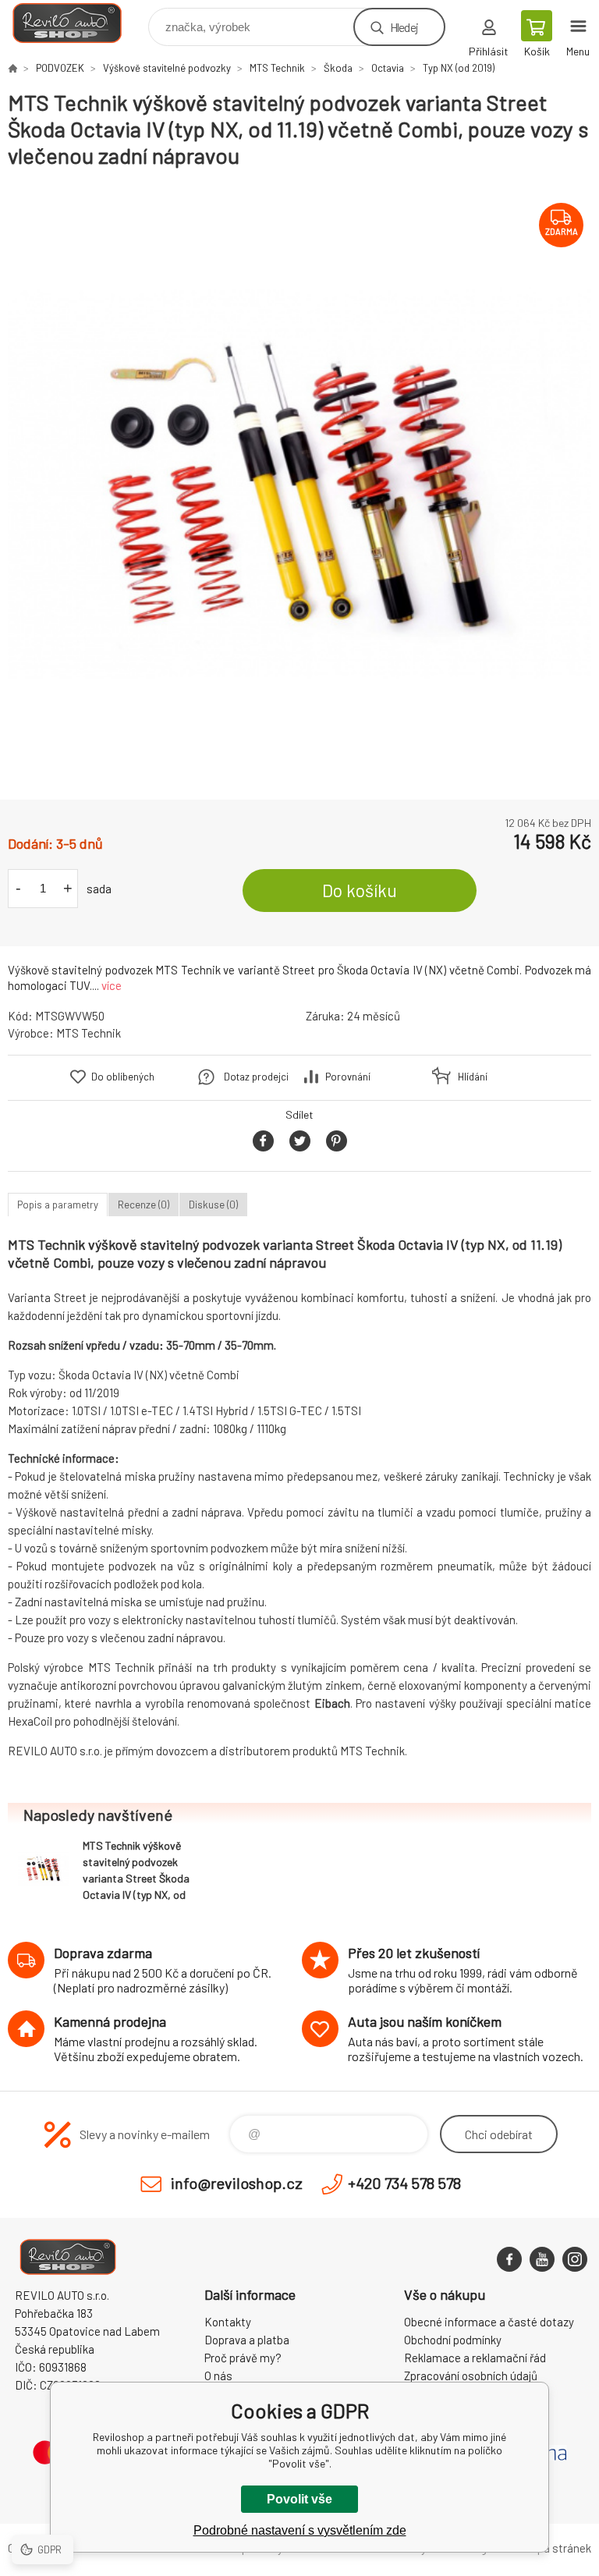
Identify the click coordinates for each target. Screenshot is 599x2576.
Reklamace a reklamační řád (475, 2358)
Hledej (404, 27)
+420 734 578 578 (404, 2183)
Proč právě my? (243, 2358)
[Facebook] (509, 2259)
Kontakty (228, 2322)
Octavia (388, 68)
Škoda (338, 68)
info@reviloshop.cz (237, 2183)
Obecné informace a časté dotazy (489, 2322)
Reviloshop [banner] (77, 23)
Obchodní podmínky (453, 2340)
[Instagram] (575, 2259)
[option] (299, 484)
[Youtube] (542, 2259)
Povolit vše (299, 2499)
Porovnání (348, 1077)
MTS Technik (277, 68)
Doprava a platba (247, 2340)
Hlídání (473, 1077)
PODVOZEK (60, 68)
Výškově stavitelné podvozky (167, 68)
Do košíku (360, 890)
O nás (218, 2376)
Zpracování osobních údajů (471, 2376)
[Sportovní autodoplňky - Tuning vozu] (12, 68)
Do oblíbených (123, 1077)
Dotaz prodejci (256, 1077)
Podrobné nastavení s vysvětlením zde (300, 2530)
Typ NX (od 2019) (459, 68)
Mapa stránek (557, 2548)
